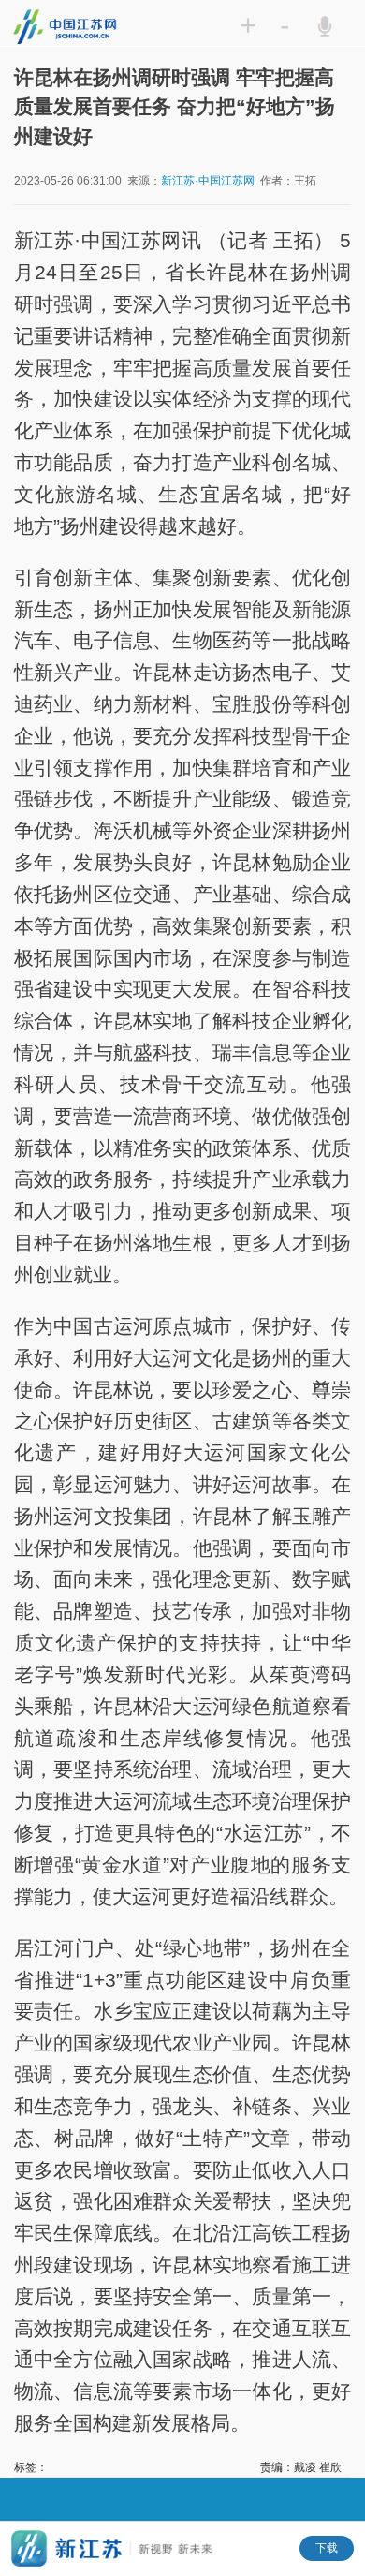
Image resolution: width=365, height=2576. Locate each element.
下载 (327, 2548)
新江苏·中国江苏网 (208, 181)
